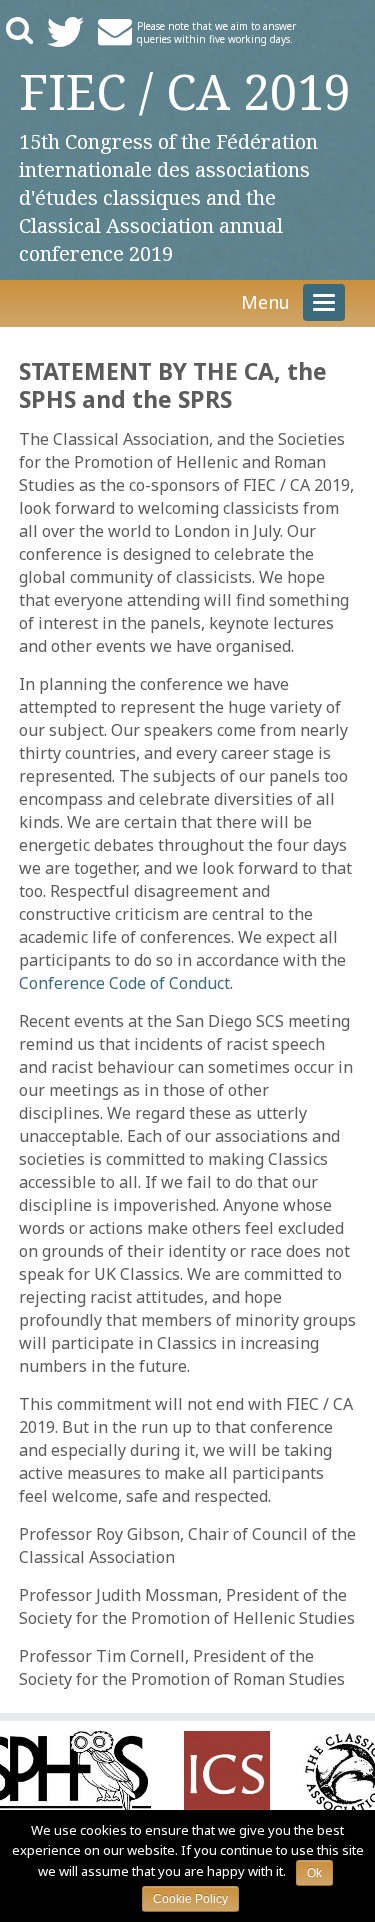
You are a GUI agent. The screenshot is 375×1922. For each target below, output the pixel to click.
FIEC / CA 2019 (185, 91)
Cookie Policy (190, 1899)
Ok (314, 1873)
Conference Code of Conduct (124, 983)
